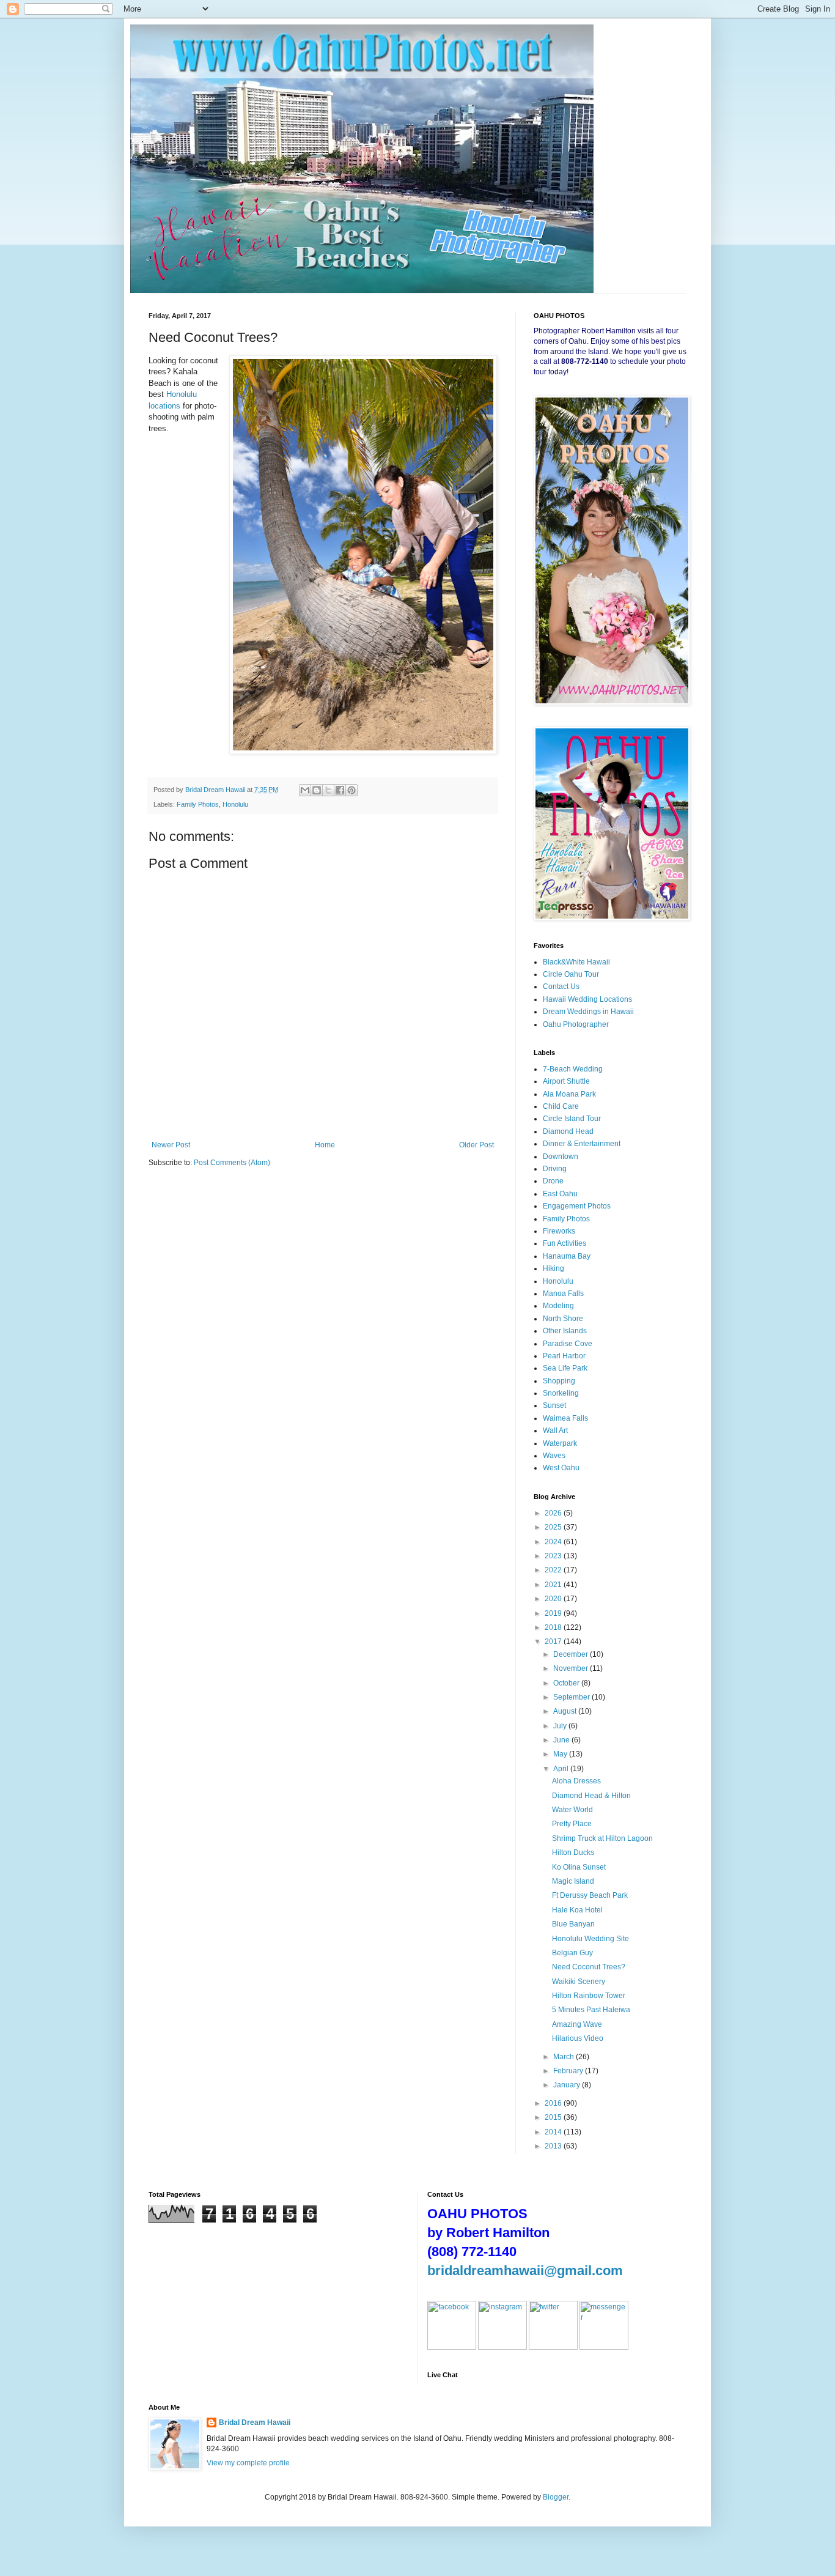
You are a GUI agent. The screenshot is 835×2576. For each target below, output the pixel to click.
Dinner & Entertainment (582, 1144)
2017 (554, 1641)
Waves (554, 1456)
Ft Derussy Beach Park (590, 1895)
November (572, 1668)
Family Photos (198, 804)
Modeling (558, 1306)
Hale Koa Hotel (577, 1910)
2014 (554, 2132)
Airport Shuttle (566, 1081)
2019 (554, 1613)
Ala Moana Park (569, 1094)
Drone (553, 1181)
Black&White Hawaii (576, 962)
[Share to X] (328, 790)
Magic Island (573, 1881)
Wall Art (555, 1430)
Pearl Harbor (564, 1356)
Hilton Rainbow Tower (589, 1996)
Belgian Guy (572, 1953)
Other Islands (565, 1331)
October (567, 1683)
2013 (554, 2146)
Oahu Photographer (576, 1024)
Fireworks (559, 1231)
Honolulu (235, 804)
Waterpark (560, 1443)
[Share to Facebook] (340, 790)
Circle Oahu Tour (571, 974)
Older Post (476, 1145)
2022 (554, 1570)
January (568, 2085)
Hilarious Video (578, 2038)
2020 (554, 1599)
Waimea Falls (565, 1418)
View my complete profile (248, 2463)
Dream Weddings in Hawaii (588, 1012)
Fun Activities (565, 1243)
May (561, 1754)
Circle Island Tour (572, 1119)
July (561, 1726)
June (562, 1740)
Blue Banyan (573, 1924)
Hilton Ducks (573, 1852)
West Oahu (561, 1468)
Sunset (554, 1405)
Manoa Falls (563, 1294)
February (569, 2071)
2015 (554, 2117)
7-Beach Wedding (573, 1069)
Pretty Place (572, 1824)
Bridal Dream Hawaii (255, 2422)
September (572, 1697)
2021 (554, 1585)
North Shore (563, 1319)
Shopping (559, 1381)
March (565, 2057)
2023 (554, 1556)
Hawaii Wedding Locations (587, 999)
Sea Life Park (565, 1368)
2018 (554, 1627)
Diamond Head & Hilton (591, 1796)
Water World (572, 1810)
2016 (554, 2103)
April (562, 1769)
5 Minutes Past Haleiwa (591, 2010)
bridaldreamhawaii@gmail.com (525, 2271)
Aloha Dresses (576, 1781)
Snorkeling (561, 1393)
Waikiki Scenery (579, 1982)
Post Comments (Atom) (232, 1163)
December (572, 1654)
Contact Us (561, 986)
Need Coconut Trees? (589, 1967)
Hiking (554, 1268)
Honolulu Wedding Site (590, 1939)
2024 (554, 1542)
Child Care (561, 1106)
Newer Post (171, 1145)
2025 (554, 1527)
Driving (555, 1169)
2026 (554, 1513)
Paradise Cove (568, 1344)
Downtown (561, 1157)
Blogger (556, 2497)
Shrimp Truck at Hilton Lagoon (602, 1838)
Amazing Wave (577, 2024)
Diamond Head (568, 1131)
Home (325, 1145)
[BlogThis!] (317, 790)
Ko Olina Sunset (579, 1867)
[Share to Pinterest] (351, 790)
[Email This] (305, 790)
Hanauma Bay (567, 1256)
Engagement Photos (577, 1206)
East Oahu (560, 1194)
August (566, 1711)
